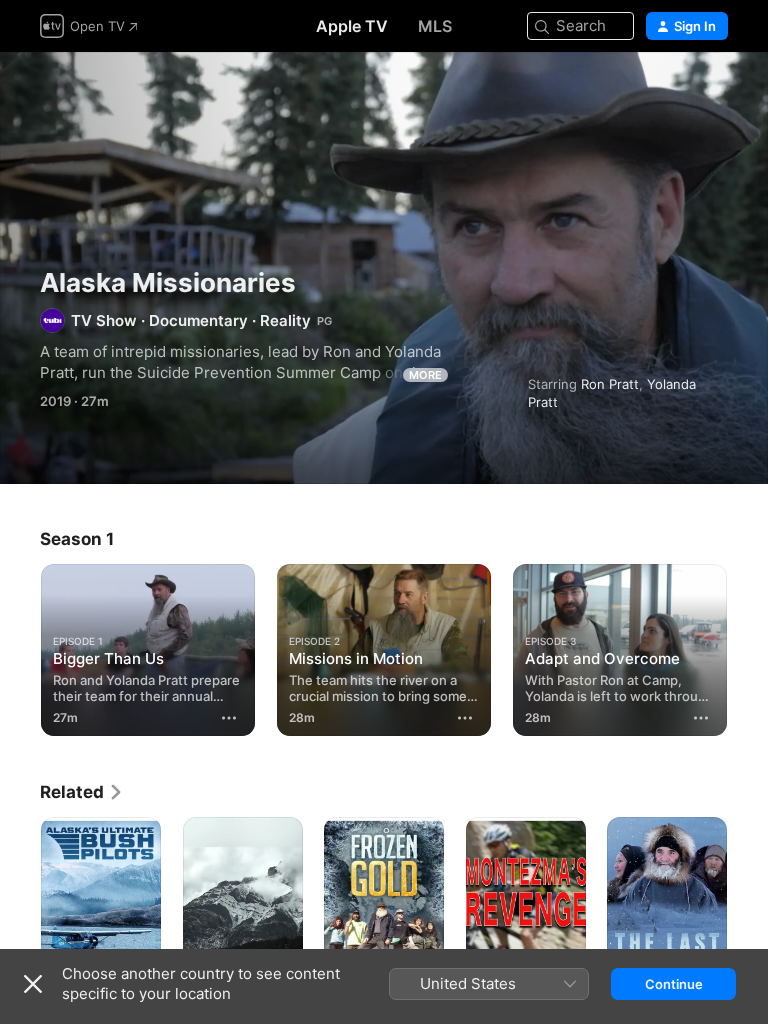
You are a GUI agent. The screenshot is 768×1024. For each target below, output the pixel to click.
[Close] (33, 984)
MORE (425, 375)
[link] (82, 792)
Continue (674, 984)
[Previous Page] (20, 646)
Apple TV (352, 26)
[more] (229, 718)
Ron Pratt (610, 384)
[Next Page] (748, 646)
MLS (435, 26)
